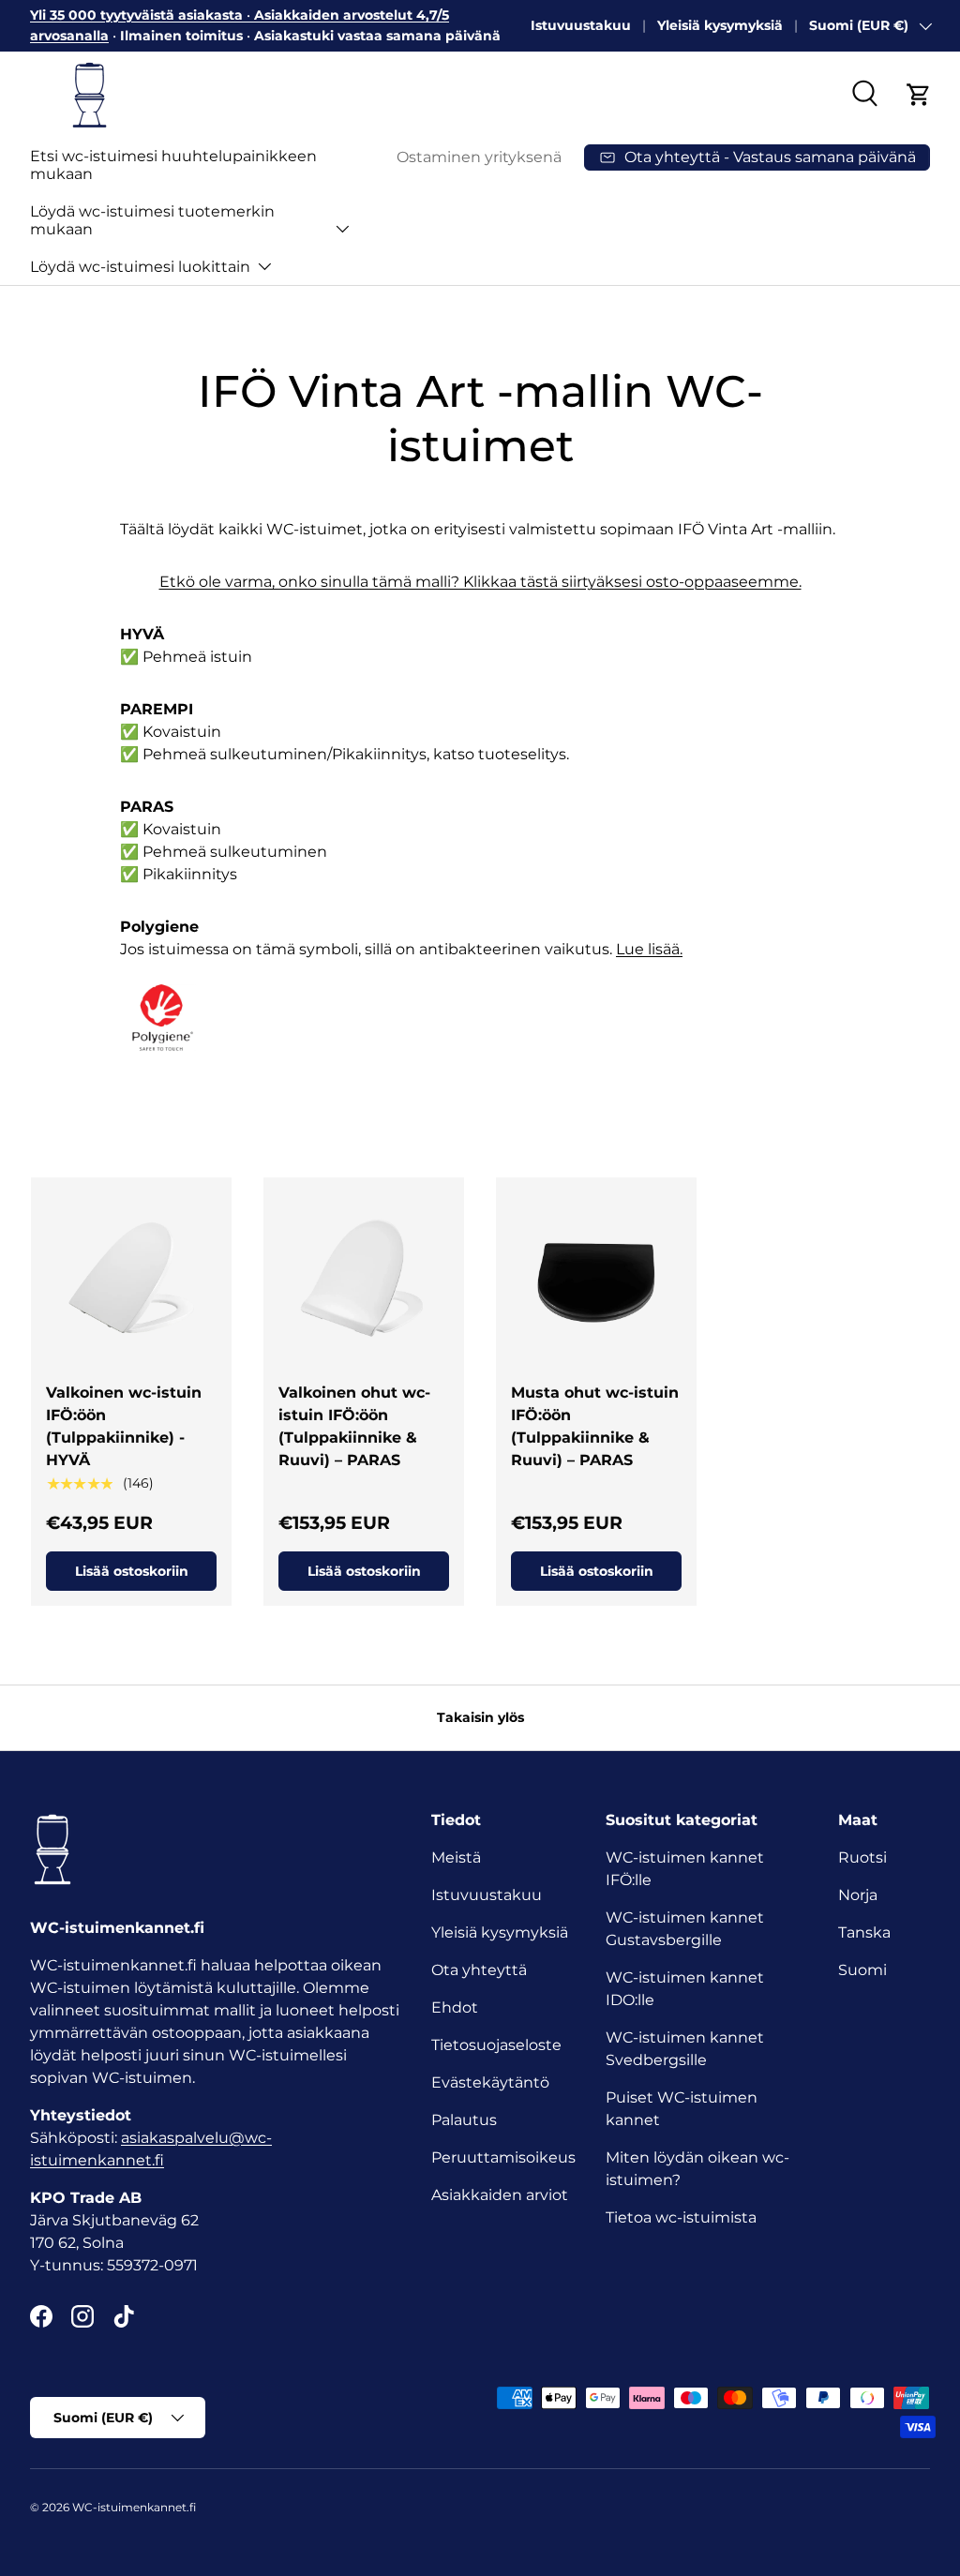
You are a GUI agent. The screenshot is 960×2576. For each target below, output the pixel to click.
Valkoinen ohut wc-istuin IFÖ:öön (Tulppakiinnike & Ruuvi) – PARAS (354, 1426)
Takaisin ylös (480, 1717)
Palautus (464, 2120)
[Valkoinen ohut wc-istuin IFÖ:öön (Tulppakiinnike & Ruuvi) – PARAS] (364, 1278)
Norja (858, 1895)
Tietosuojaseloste (496, 2045)
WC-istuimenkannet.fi (134, 2507)
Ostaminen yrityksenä (479, 157)
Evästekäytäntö (490, 2082)
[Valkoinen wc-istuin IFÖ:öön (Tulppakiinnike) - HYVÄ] (131, 1278)
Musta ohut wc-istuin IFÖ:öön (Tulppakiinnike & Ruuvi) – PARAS (595, 1426)
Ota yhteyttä (479, 1970)
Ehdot (455, 2007)
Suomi (862, 1970)
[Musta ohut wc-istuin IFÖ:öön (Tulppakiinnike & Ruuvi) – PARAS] (596, 1278)
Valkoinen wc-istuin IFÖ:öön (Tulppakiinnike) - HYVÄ (124, 1426)
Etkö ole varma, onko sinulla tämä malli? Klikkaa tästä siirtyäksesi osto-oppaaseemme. (480, 582)
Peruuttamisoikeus (503, 2157)
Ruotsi (862, 1857)
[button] (919, 95)
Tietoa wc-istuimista (681, 2217)
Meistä (456, 1857)
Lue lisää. (649, 949)
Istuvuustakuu (581, 25)
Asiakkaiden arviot (500, 2195)
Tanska (864, 1932)
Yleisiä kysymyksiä (720, 25)
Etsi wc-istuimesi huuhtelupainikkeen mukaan (173, 165)
